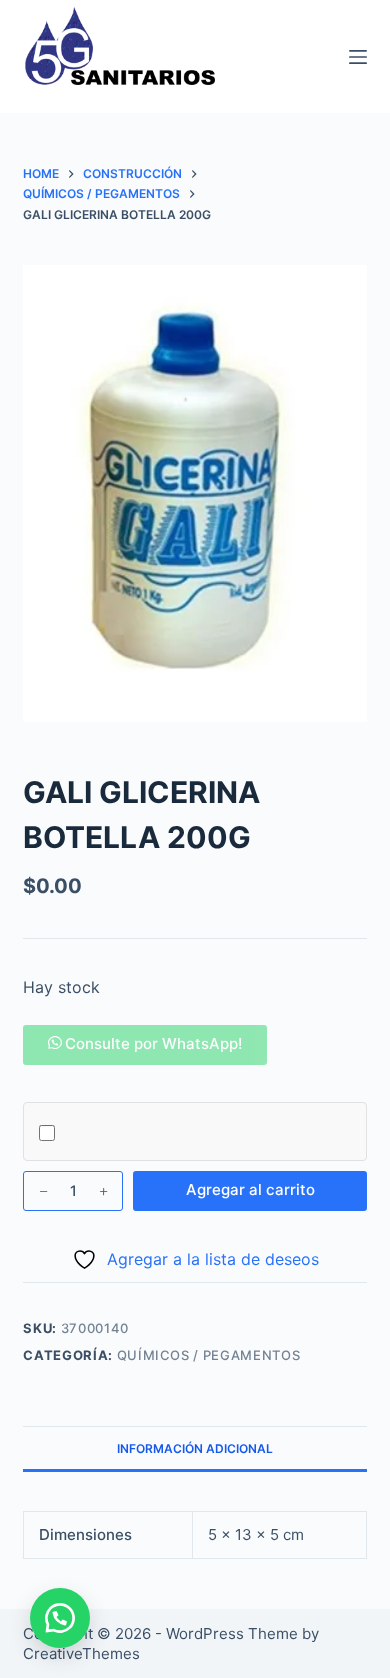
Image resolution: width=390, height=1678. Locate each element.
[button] (145, 1043)
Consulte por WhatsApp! (153, 1043)
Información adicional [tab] (195, 1448)
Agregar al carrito (250, 1189)
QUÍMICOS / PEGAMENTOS (209, 1355)
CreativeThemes (81, 1653)
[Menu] (358, 57)
